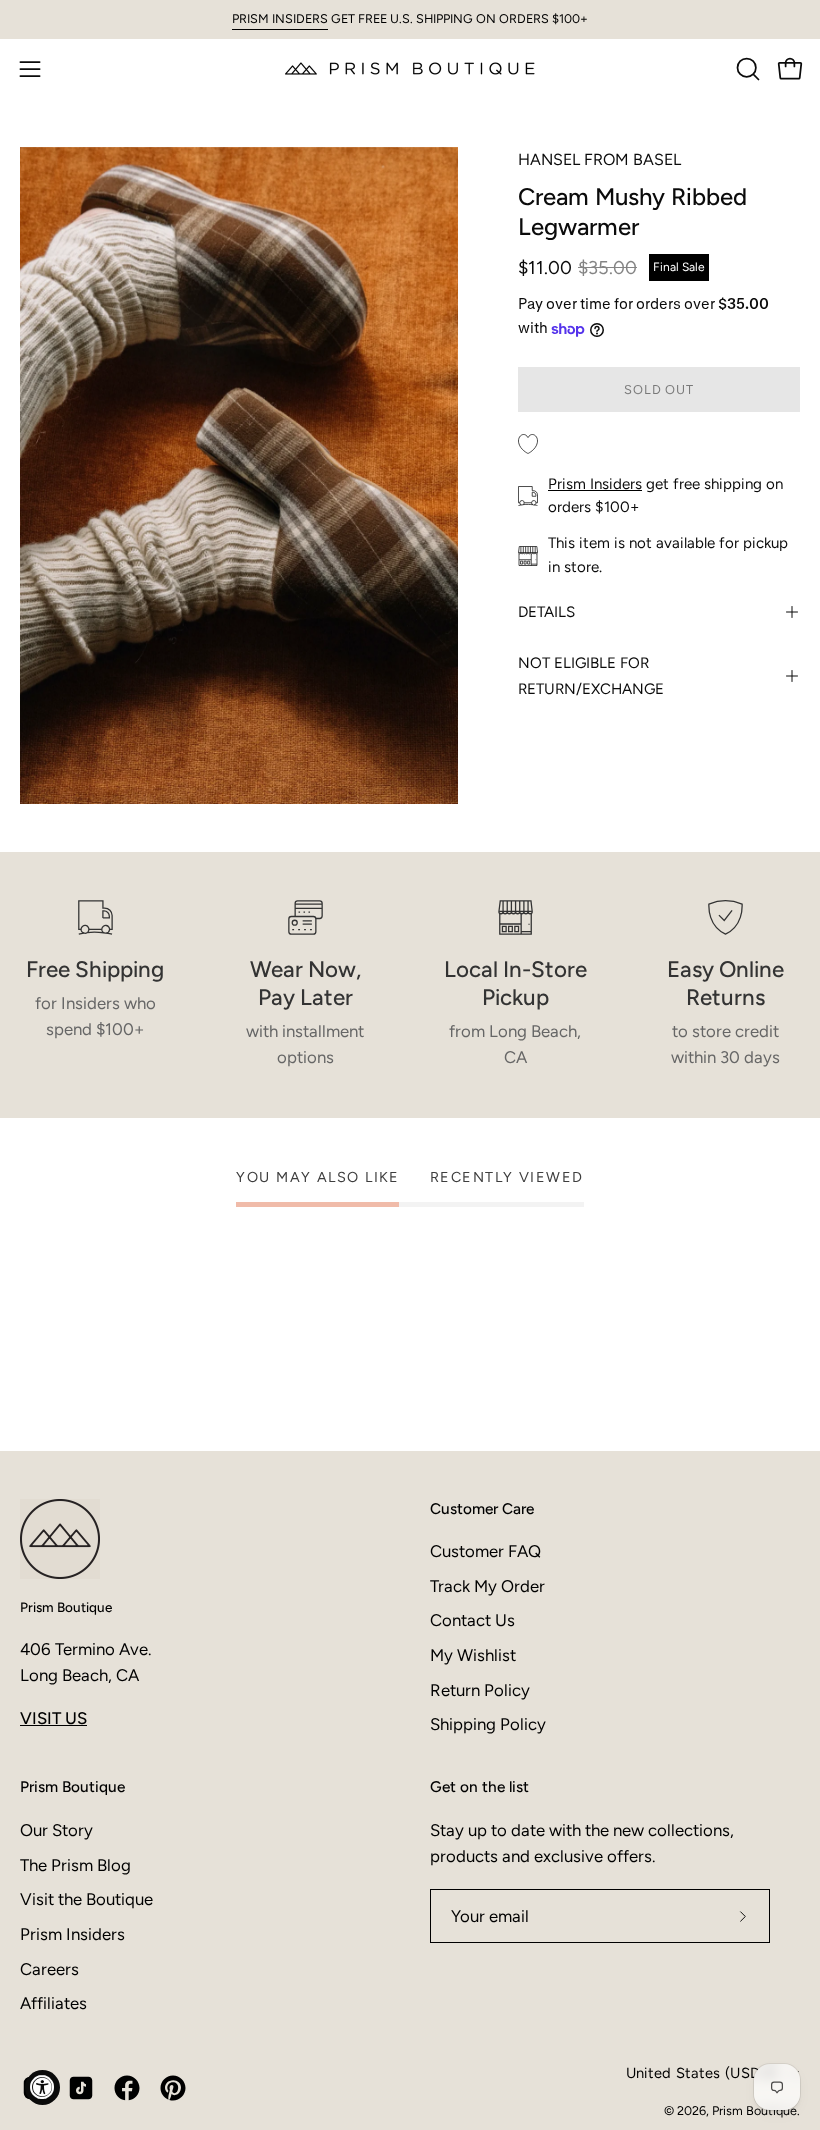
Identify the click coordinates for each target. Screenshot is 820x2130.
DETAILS (546, 612)
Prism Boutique (66, 1607)
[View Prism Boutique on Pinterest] (173, 2088)
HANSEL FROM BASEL (599, 159)
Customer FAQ (485, 1551)
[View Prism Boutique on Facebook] (127, 2088)
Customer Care (482, 1508)
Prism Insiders (595, 484)
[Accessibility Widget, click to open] (42, 2087)
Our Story (56, 1830)
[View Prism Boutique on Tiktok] (81, 2088)
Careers (49, 1968)
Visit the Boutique (86, 1899)
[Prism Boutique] (410, 68)
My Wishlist (473, 1655)
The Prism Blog (75, 1864)
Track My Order (487, 1586)
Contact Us (472, 1620)
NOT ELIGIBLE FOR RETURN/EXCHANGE (591, 676)
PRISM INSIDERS (280, 18)
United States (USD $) (702, 2073)
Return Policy (480, 1690)
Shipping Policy (488, 1724)
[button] (746, 69)
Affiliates (53, 2003)
